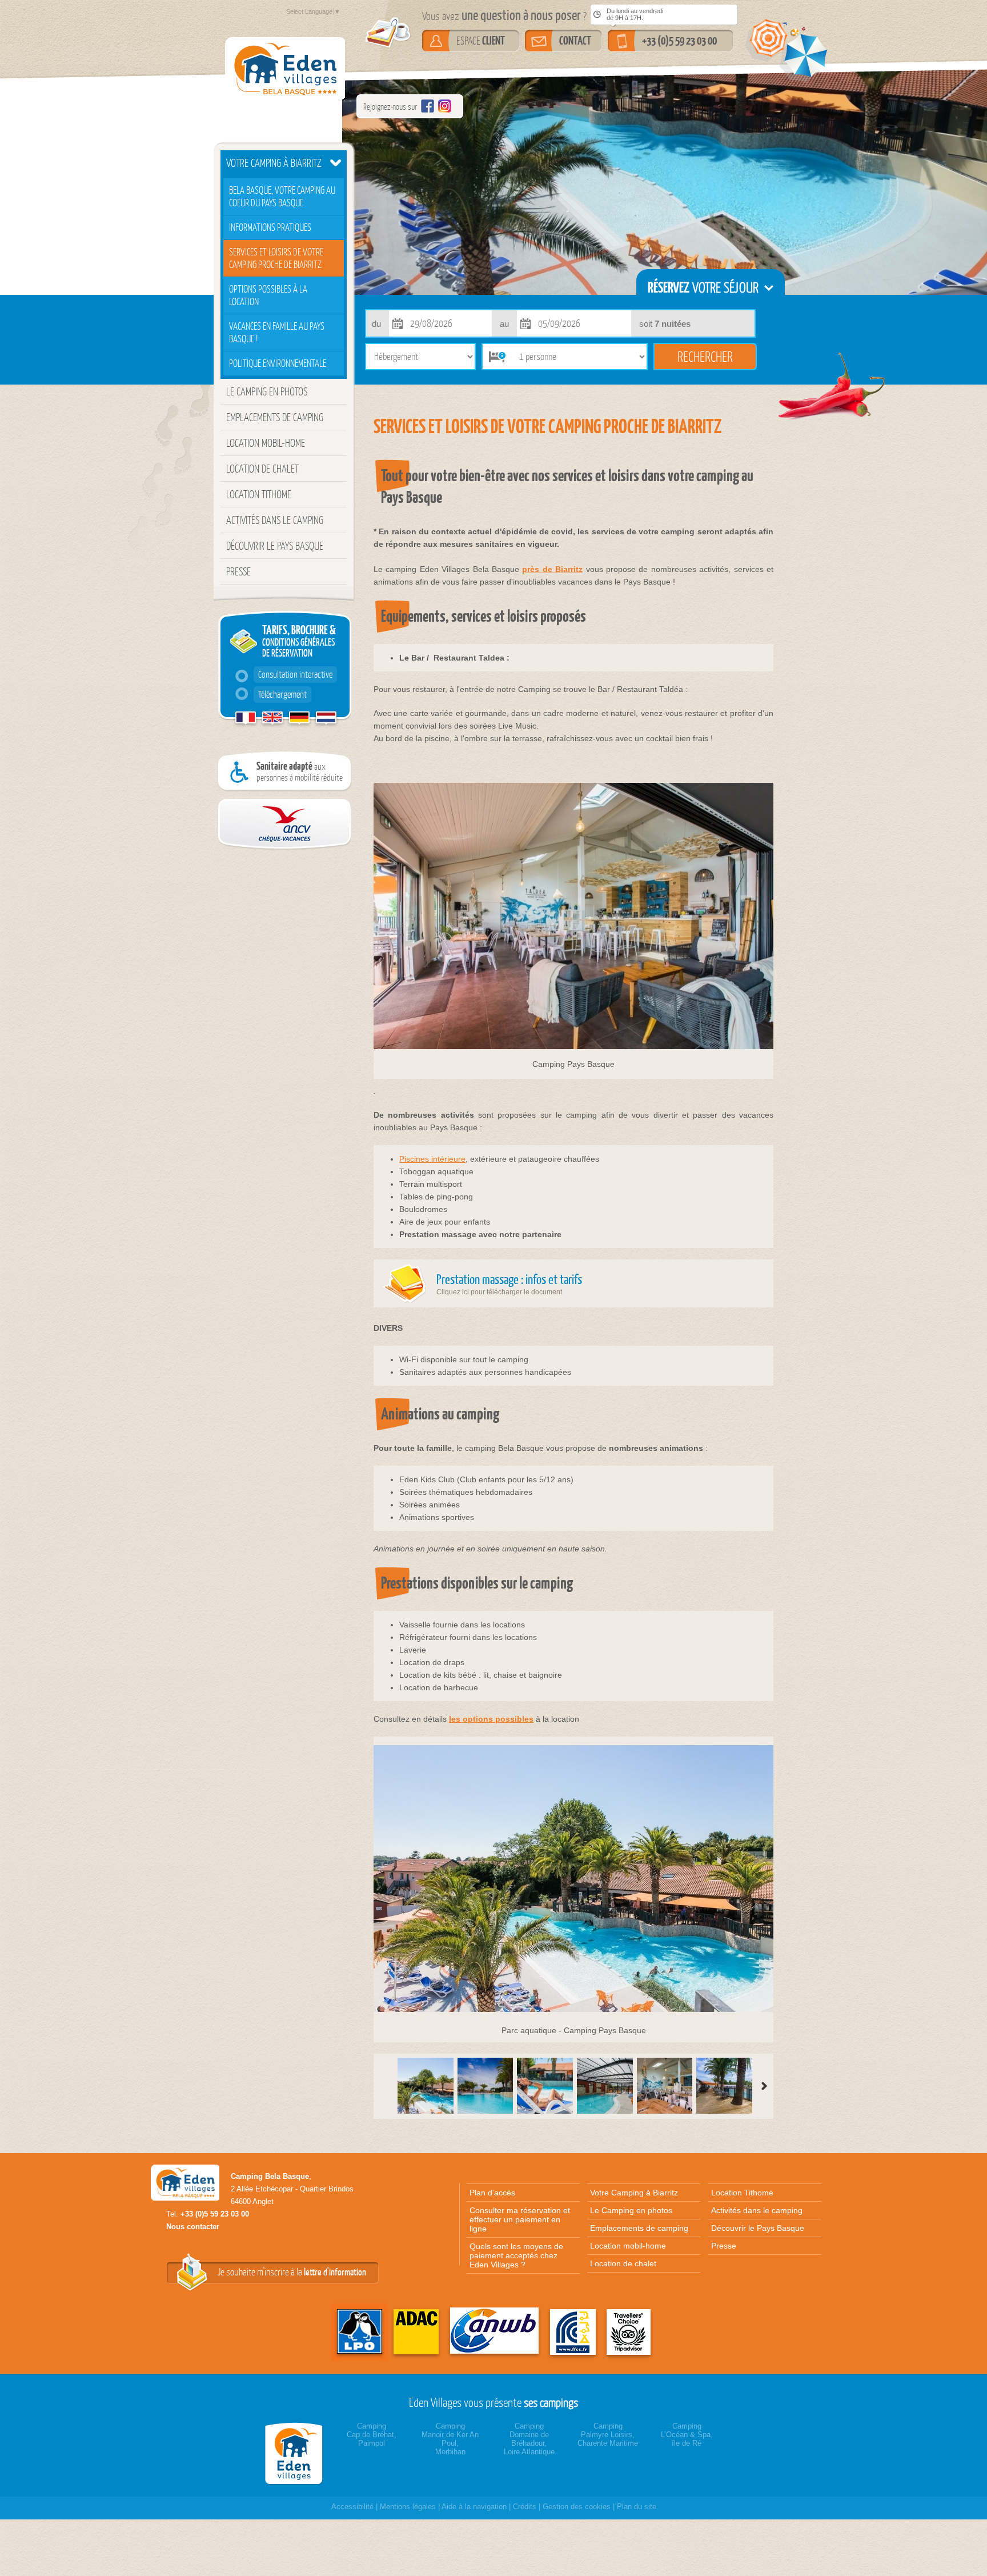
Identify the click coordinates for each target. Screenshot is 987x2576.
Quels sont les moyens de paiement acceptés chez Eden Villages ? (516, 2255)
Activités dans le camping (275, 520)
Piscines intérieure (432, 1159)
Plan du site (637, 2507)
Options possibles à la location (268, 295)
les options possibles (491, 1719)
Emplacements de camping (275, 417)
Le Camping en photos (267, 391)
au (504, 324)
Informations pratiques (270, 227)
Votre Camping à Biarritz (274, 163)
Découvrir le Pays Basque (275, 546)
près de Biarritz (552, 569)
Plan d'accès (492, 2193)
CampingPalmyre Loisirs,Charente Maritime (608, 2435)
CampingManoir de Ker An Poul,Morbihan (450, 2439)
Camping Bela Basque (270, 2176)
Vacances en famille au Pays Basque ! (277, 333)
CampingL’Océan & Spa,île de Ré (687, 2435)
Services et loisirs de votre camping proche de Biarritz (276, 258)
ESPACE (481, 41)
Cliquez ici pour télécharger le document (509, 1283)
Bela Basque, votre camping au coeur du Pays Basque (282, 197)
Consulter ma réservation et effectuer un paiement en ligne (520, 2219)
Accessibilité (352, 2507)
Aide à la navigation (474, 2507)
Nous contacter (193, 2227)
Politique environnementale (278, 363)
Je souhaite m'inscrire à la (292, 2272)
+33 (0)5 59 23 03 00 (679, 41)
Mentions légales (408, 2507)
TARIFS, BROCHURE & (297, 661)
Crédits (525, 2507)
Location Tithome (259, 494)
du (376, 324)
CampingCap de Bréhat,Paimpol (372, 2435)
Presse (238, 571)
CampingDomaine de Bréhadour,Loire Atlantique (529, 2439)
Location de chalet (262, 469)
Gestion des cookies (577, 2507)
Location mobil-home (266, 443)
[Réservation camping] (296, 2453)
